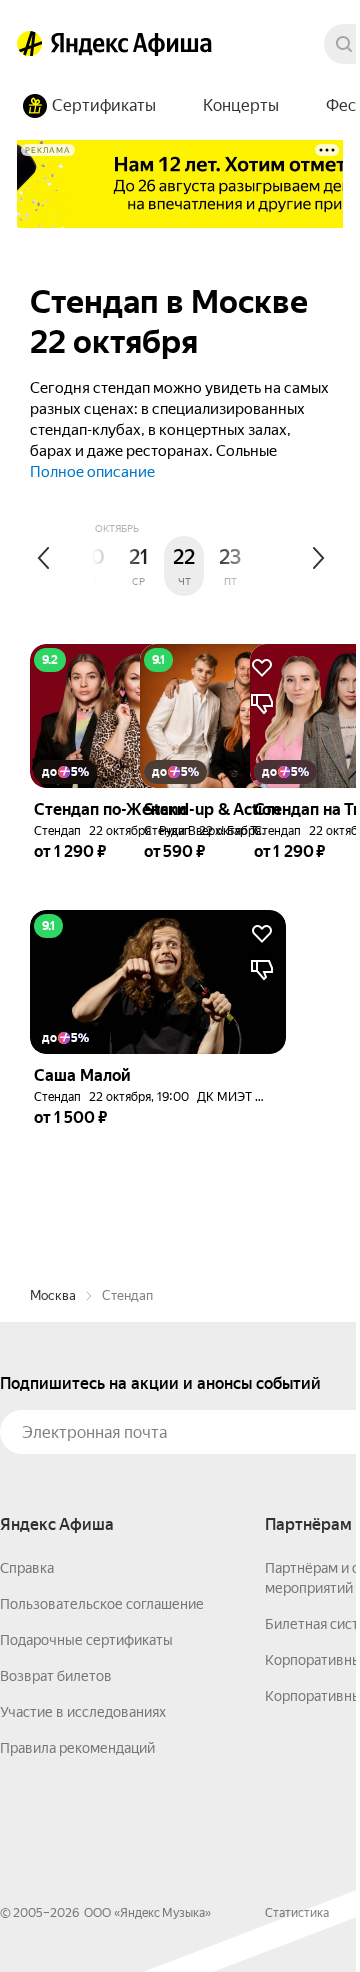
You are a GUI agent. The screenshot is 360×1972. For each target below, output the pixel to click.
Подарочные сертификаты (86, 1640)
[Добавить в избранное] (262, 934)
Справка (27, 1568)
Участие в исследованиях (83, 1712)
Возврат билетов (56, 1676)
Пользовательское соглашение (102, 1604)
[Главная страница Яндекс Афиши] (30, 44)
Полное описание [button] (92, 472)
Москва (53, 1295)
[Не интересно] (262, 970)
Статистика (297, 1913)
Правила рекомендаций (77, 1748)
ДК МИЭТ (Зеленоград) (262, 1097)
